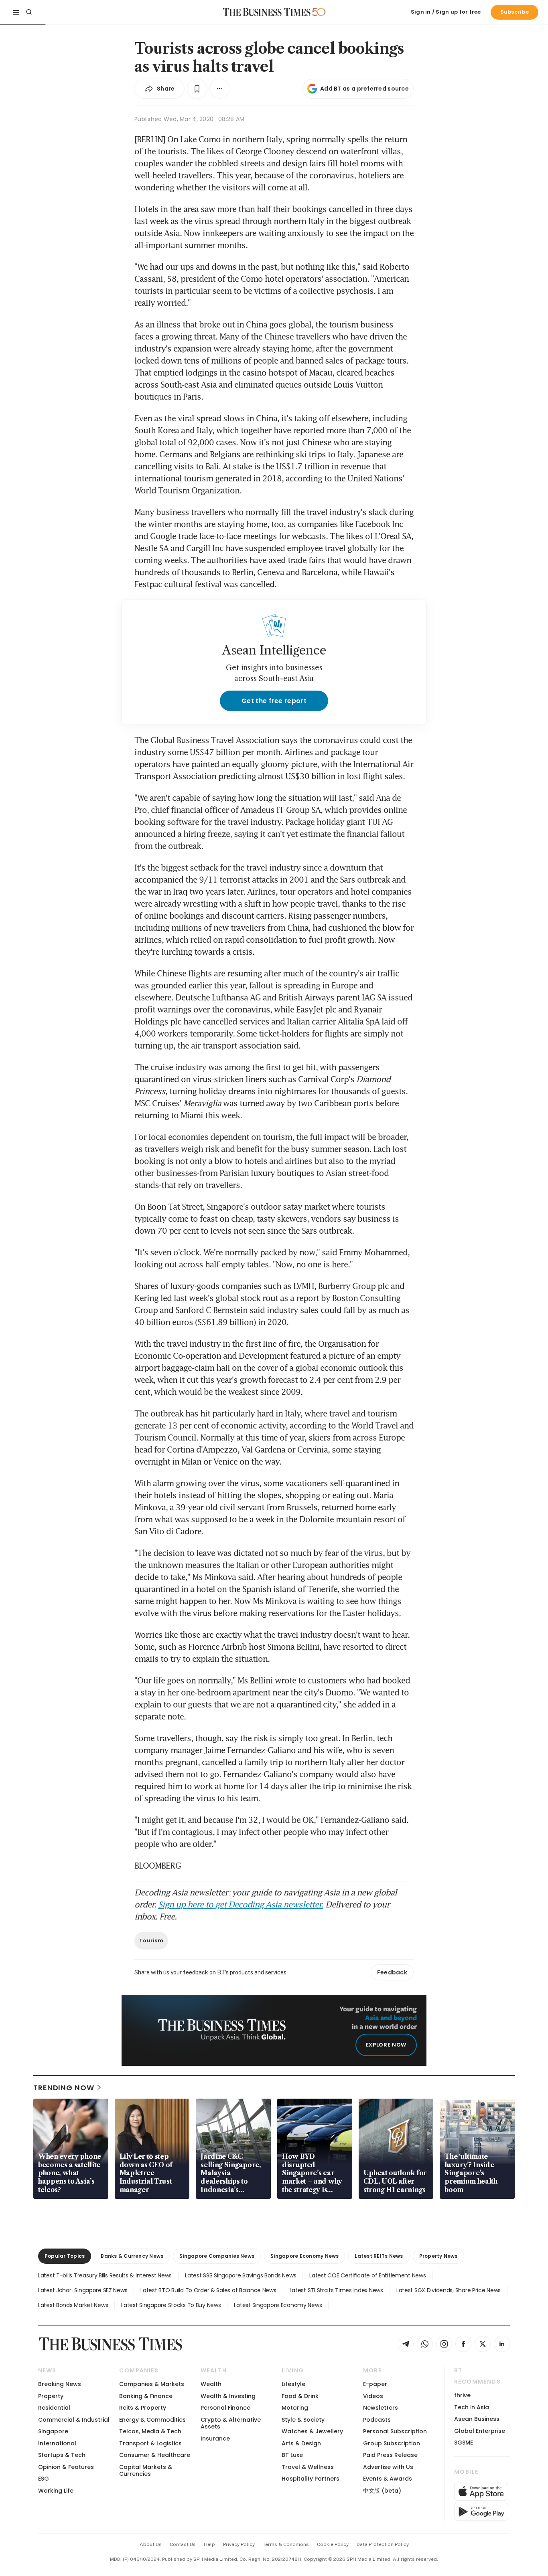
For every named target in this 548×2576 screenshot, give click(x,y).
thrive (462, 2395)
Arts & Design (301, 2443)
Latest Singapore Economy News (278, 2305)
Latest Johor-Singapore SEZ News (83, 2290)
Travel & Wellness (308, 2467)
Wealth (211, 2384)
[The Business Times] (267, 12)
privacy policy (239, 2544)
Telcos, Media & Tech (150, 2431)
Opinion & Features (66, 2467)
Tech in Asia (472, 2407)
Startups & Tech (62, 2455)
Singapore (53, 2431)
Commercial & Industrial (74, 2420)
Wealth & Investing (228, 2396)
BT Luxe (292, 2455)
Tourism (151, 1941)
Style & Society (303, 2420)
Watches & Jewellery (312, 2431)
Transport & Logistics (150, 2443)
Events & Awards (388, 2479)
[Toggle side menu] (16, 12)
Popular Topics (65, 2256)
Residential (54, 2408)
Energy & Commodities (152, 2420)
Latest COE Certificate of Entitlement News (367, 2275)
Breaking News (60, 2384)
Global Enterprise (480, 2431)
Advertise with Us (388, 2467)
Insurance (215, 2439)
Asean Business (477, 2419)
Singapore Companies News (217, 2256)
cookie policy (333, 2544)
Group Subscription (392, 2443)
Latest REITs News (379, 2256)
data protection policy (383, 2544)
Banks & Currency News (132, 2256)
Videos (373, 2396)
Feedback (392, 1972)
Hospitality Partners (311, 2479)
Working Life (56, 2491)
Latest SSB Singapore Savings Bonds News (241, 2275)
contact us (183, 2544)
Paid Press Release (390, 2455)
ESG (44, 2479)
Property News (438, 2256)
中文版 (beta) (382, 2491)
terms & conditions (286, 2544)
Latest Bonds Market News (73, 2305)
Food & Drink (300, 2396)
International (57, 2443)
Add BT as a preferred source (364, 89)
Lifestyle (293, 2384)
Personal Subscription (395, 2431)
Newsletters (381, 2408)
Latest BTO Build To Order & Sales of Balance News (208, 2290)
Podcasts (377, 2420)
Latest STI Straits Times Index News (336, 2290)
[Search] (29, 12)
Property (51, 2396)
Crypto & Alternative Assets (231, 2423)
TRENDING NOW (64, 2088)
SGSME (464, 2443)
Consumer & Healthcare (155, 2455)
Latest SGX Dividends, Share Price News (449, 2290)
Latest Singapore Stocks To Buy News (171, 2305)
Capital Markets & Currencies (146, 2470)
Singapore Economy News (304, 2256)
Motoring (295, 2408)
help (209, 2544)
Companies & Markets (152, 2384)
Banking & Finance (146, 2396)
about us (151, 2544)
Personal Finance (225, 2408)
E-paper (375, 2384)
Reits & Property (143, 2408)
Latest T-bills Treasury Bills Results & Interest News (105, 2275)
